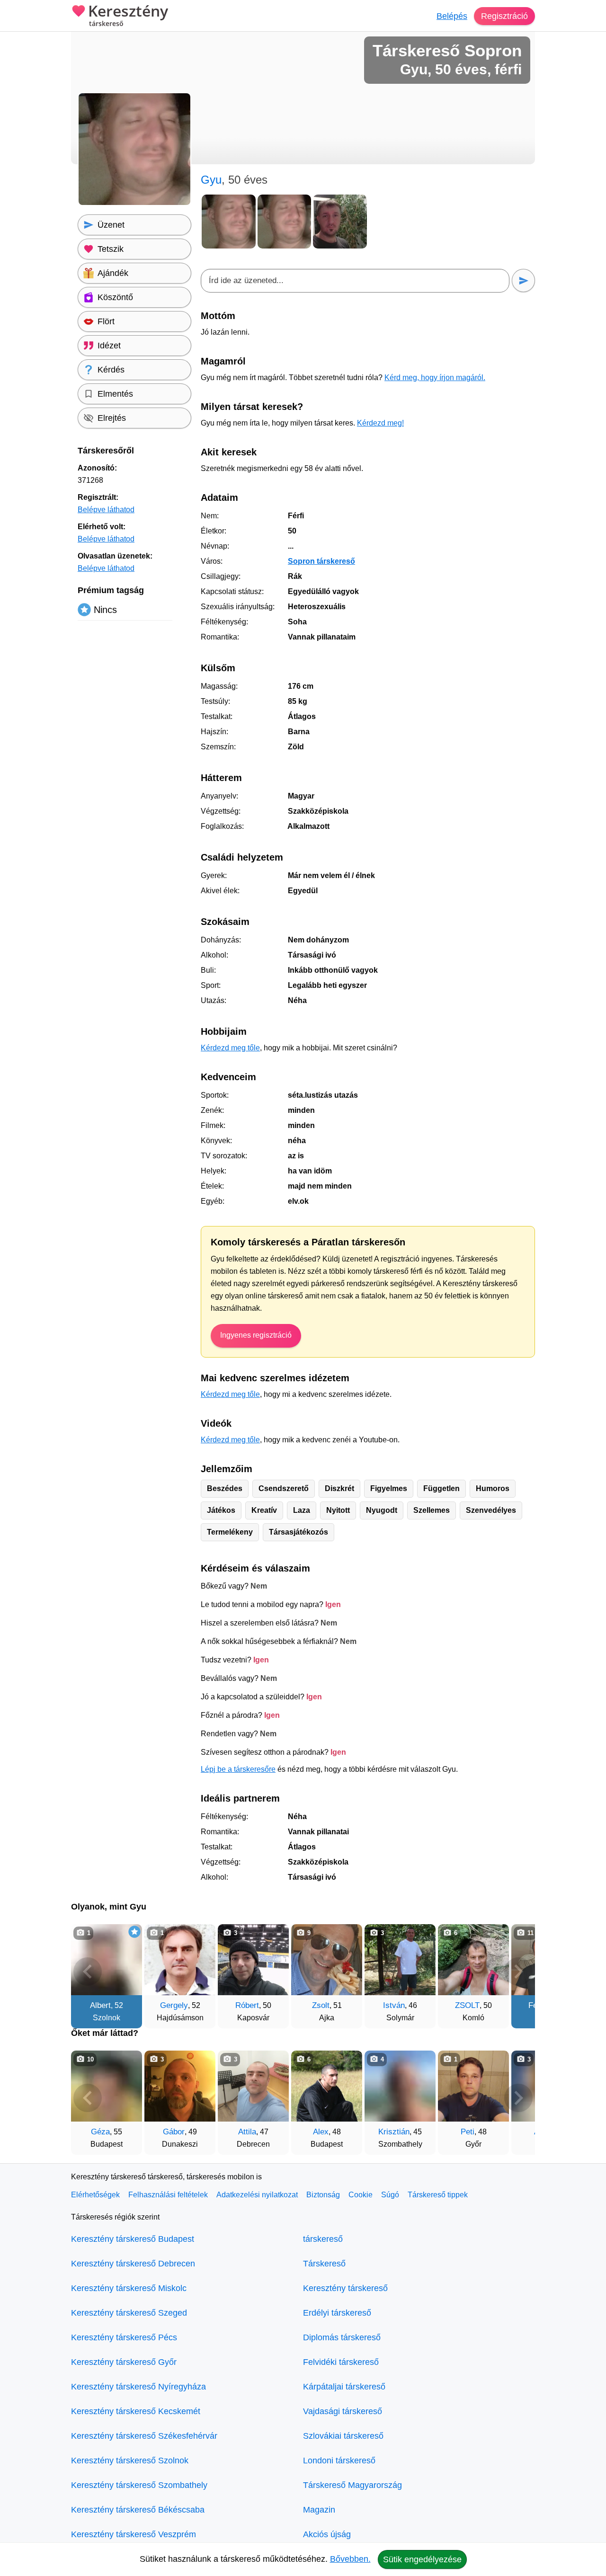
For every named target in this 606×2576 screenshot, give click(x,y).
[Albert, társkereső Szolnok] (107, 1960)
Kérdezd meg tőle (230, 1048)
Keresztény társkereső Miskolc (129, 2288)
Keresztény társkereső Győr (124, 2362)
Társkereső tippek (438, 2195)
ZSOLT (467, 2005)
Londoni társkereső (339, 2461)
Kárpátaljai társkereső (344, 2387)
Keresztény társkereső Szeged (129, 2313)
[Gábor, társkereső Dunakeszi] (180, 2086)
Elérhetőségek (95, 2195)
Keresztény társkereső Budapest (133, 2239)
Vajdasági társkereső (343, 2411)
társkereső (323, 2239)
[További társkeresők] (518, 1972)
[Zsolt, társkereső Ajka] (327, 1960)
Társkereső (324, 2264)
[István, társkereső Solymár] (400, 1960)
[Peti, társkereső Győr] (473, 2086)
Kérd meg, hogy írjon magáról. (435, 378)
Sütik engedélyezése (422, 2559)
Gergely (174, 2005)
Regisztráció (504, 16)
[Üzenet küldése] (523, 280)
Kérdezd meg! (380, 423)
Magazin (319, 2510)
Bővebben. (350, 2559)
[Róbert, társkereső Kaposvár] (253, 1960)
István (394, 2005)
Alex (321, 2132)
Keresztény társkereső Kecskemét (136, 2411)
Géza (100, 2132)
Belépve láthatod (106, 510)
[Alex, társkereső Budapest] (327, 2086)
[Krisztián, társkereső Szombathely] (400, 2086)
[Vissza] (88, 1972)
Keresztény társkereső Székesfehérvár (144, 2436)
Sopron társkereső (321, 561)
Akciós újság (327, 2534)
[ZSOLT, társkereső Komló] (473, 1960)
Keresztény (128, 16)
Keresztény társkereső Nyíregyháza (138, 2387)
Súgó (390, 2195)
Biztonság (323, 2195)
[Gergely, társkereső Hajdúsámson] (180, 1960)
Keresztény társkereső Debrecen (133, 2264)
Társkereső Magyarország (352, 2485)
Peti (468, 2132)
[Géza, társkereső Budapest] (107, 2086)
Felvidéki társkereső (341, 2362)
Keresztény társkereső (345, 2288)
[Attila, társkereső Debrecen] (253, 2086)
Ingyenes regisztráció (256, 1335)
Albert (100, 2005)
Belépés (452, 16)
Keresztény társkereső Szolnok (130, 2461)
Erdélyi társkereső (337, 2313)
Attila (247, 2132)
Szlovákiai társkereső (343, 2436)
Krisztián (394, 2132)
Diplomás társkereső (342, 2337)
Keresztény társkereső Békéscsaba (138, 2510)
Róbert (247, 2005)
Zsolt (321, 2005)
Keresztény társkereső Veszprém (134, 2534)
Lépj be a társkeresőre (238, 1769)
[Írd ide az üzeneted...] (355, 281)
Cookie (361, 2195)
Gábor (174, 2132)
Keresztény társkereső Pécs (124, 2337)
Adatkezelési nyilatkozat (257, 2195)
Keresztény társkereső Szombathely (139, 2485)
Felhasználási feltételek (168, 2195)
